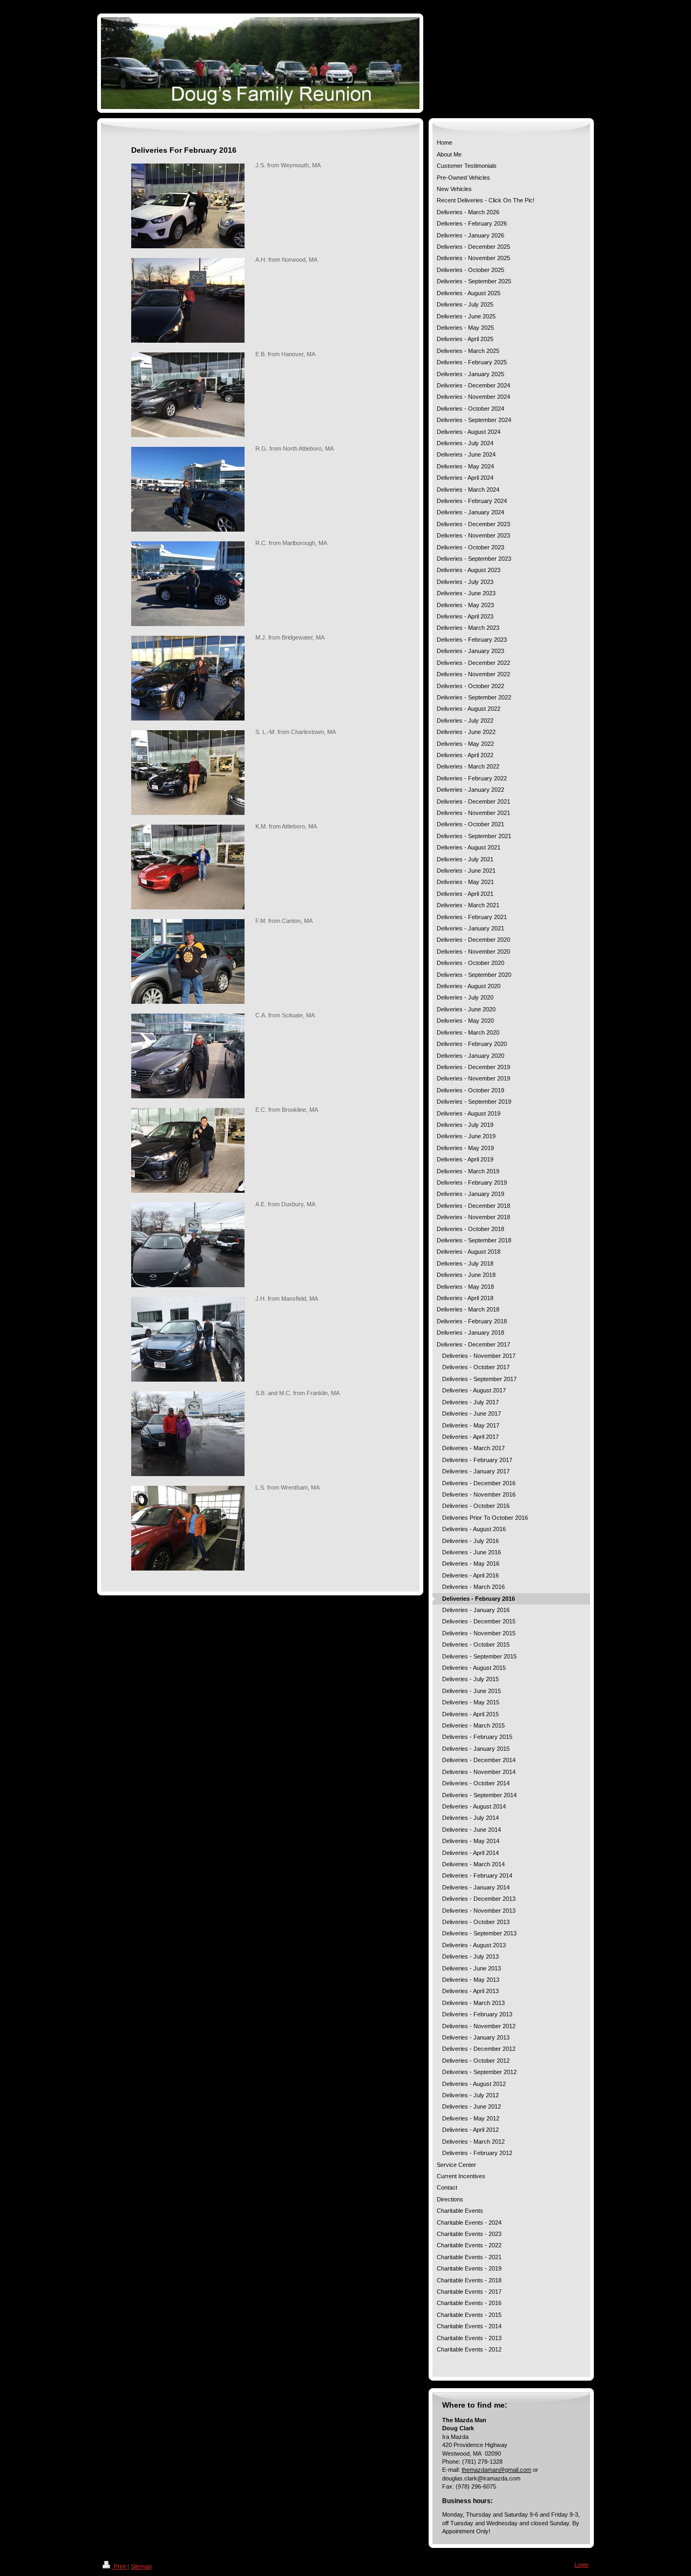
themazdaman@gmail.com (496, 2470)
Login (581, 2565)
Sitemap (141, 2566)
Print (120, 2566)
